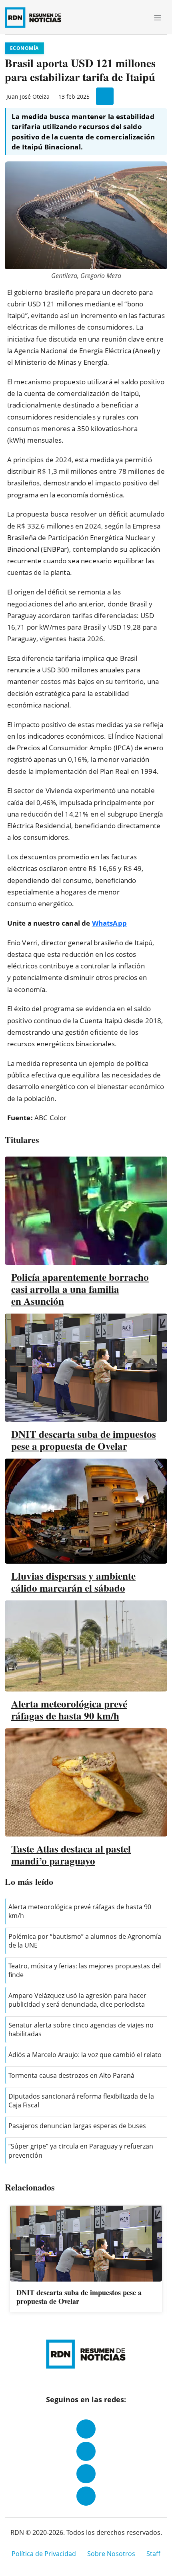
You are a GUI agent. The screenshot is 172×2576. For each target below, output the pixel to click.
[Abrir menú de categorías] (158, 18)
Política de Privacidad (44, 2554)
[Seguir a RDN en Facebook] (86, 2429)
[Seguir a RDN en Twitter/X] (86, 2474)
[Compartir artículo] (105, 96)
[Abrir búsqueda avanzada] (140, 18)
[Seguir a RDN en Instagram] (86, 2451)
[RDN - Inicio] (36, 18)
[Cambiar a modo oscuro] (128, 18)
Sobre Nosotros (111, 2554)
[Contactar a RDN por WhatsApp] (86, 2496)
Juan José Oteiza (28, 96)
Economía (24, 48)
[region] (86, 2260)
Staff (153, 2554)
